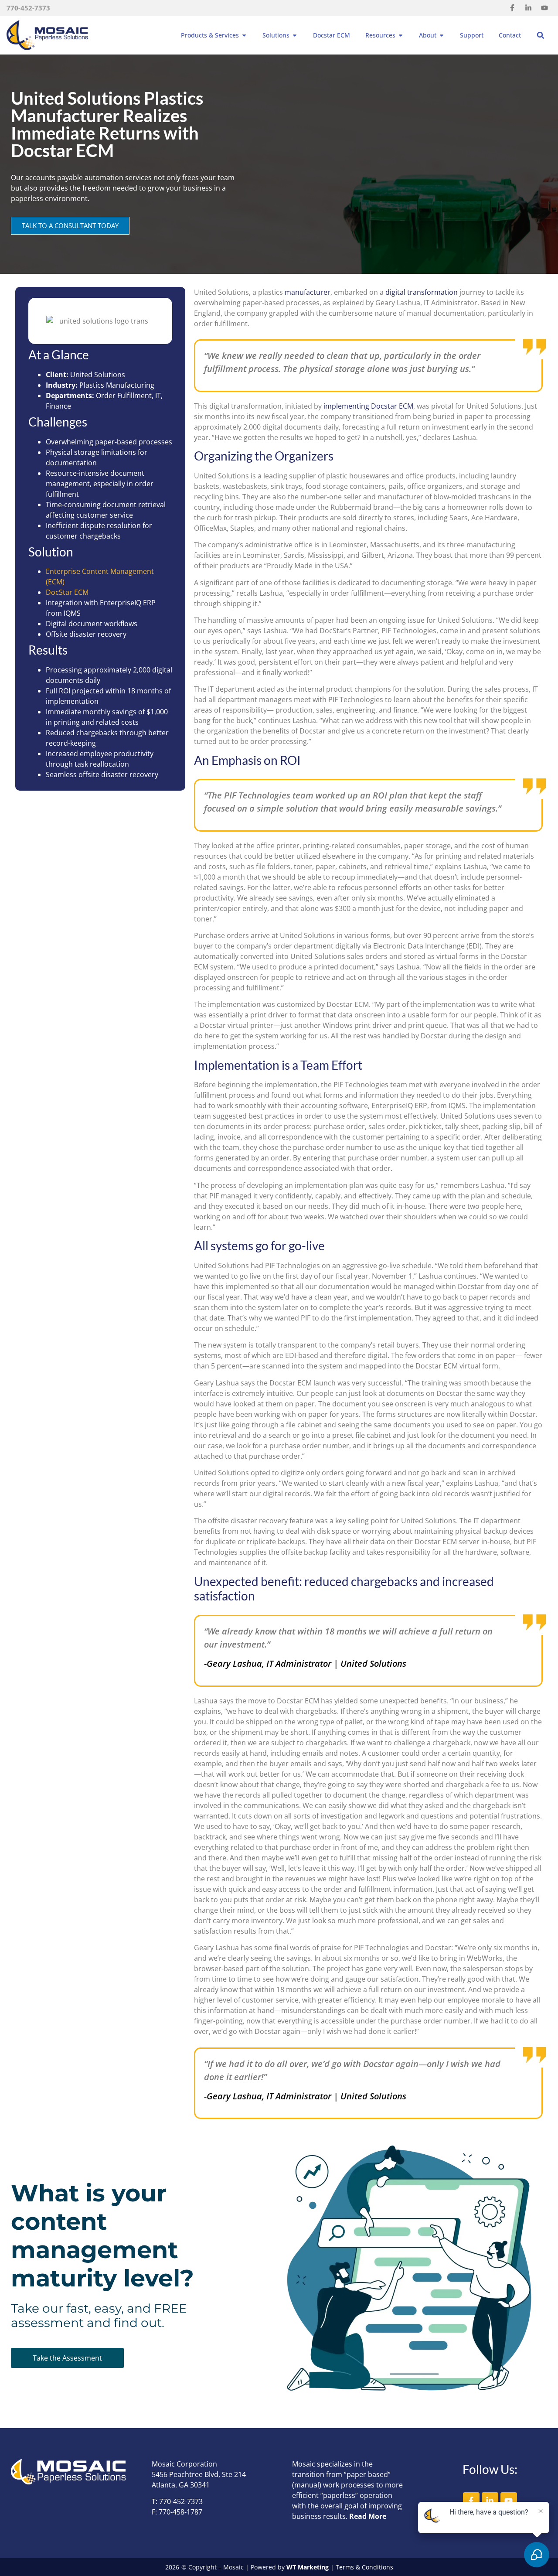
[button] (541, 35)
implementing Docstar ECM (368, 406)
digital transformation (422, 292)
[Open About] (442, 35)
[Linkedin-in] (528, 8)
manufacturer (308, 292)
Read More (368, 2516)
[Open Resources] (401, 35)
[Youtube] (544, 8)
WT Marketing (308, 2567)
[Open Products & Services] (244, 35)
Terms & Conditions (364, 2567)
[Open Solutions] (295, 35)
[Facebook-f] (512, 8)
